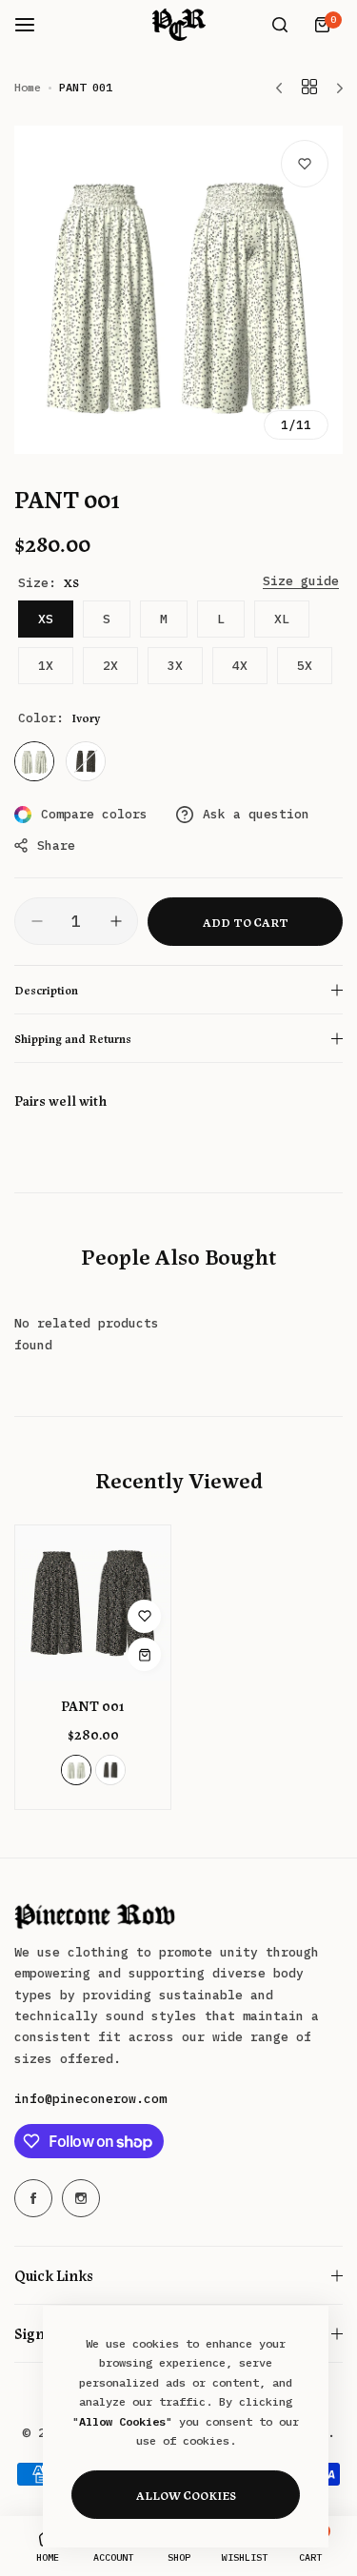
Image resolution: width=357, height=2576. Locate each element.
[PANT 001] (93, 1603)
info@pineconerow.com (90, 2099)
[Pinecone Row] (179, 25)
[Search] (280, 25)
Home (28, 87)
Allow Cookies (186, 2495)
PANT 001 (93, 1705)
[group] (178, 290)
